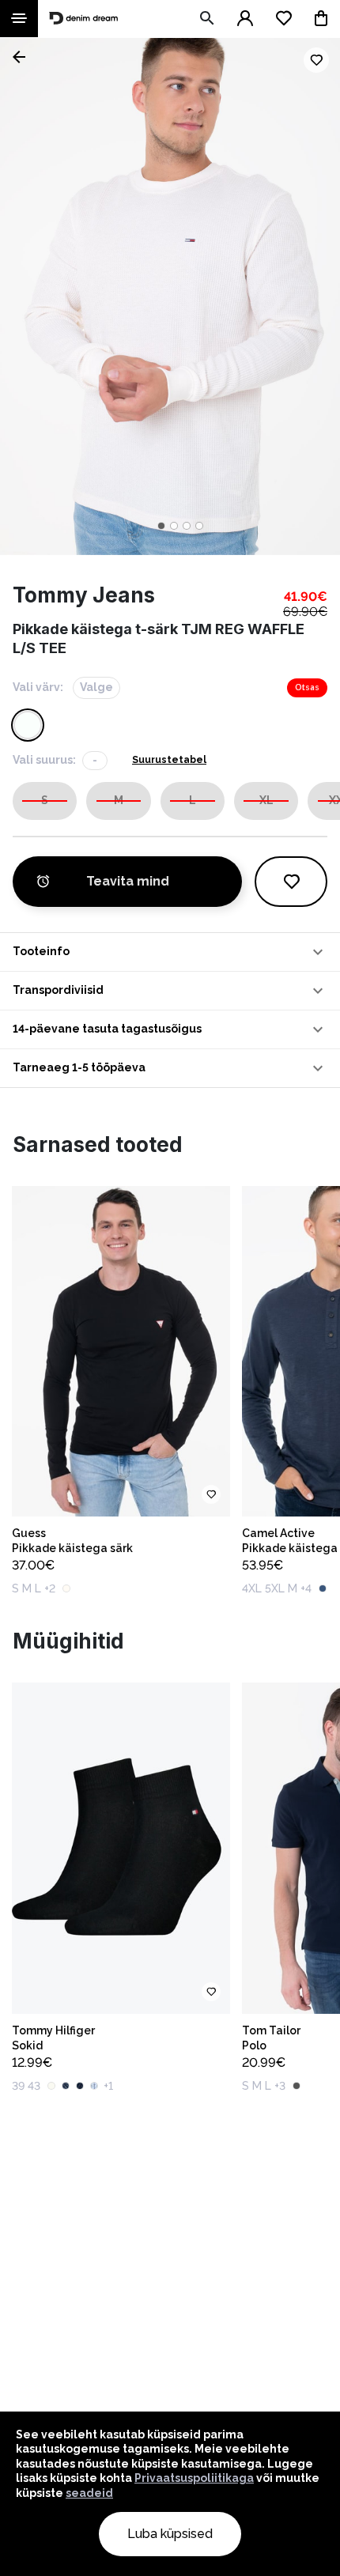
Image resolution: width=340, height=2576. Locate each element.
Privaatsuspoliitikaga (194, 2478)
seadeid (89, 2493)
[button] (170, 952)
